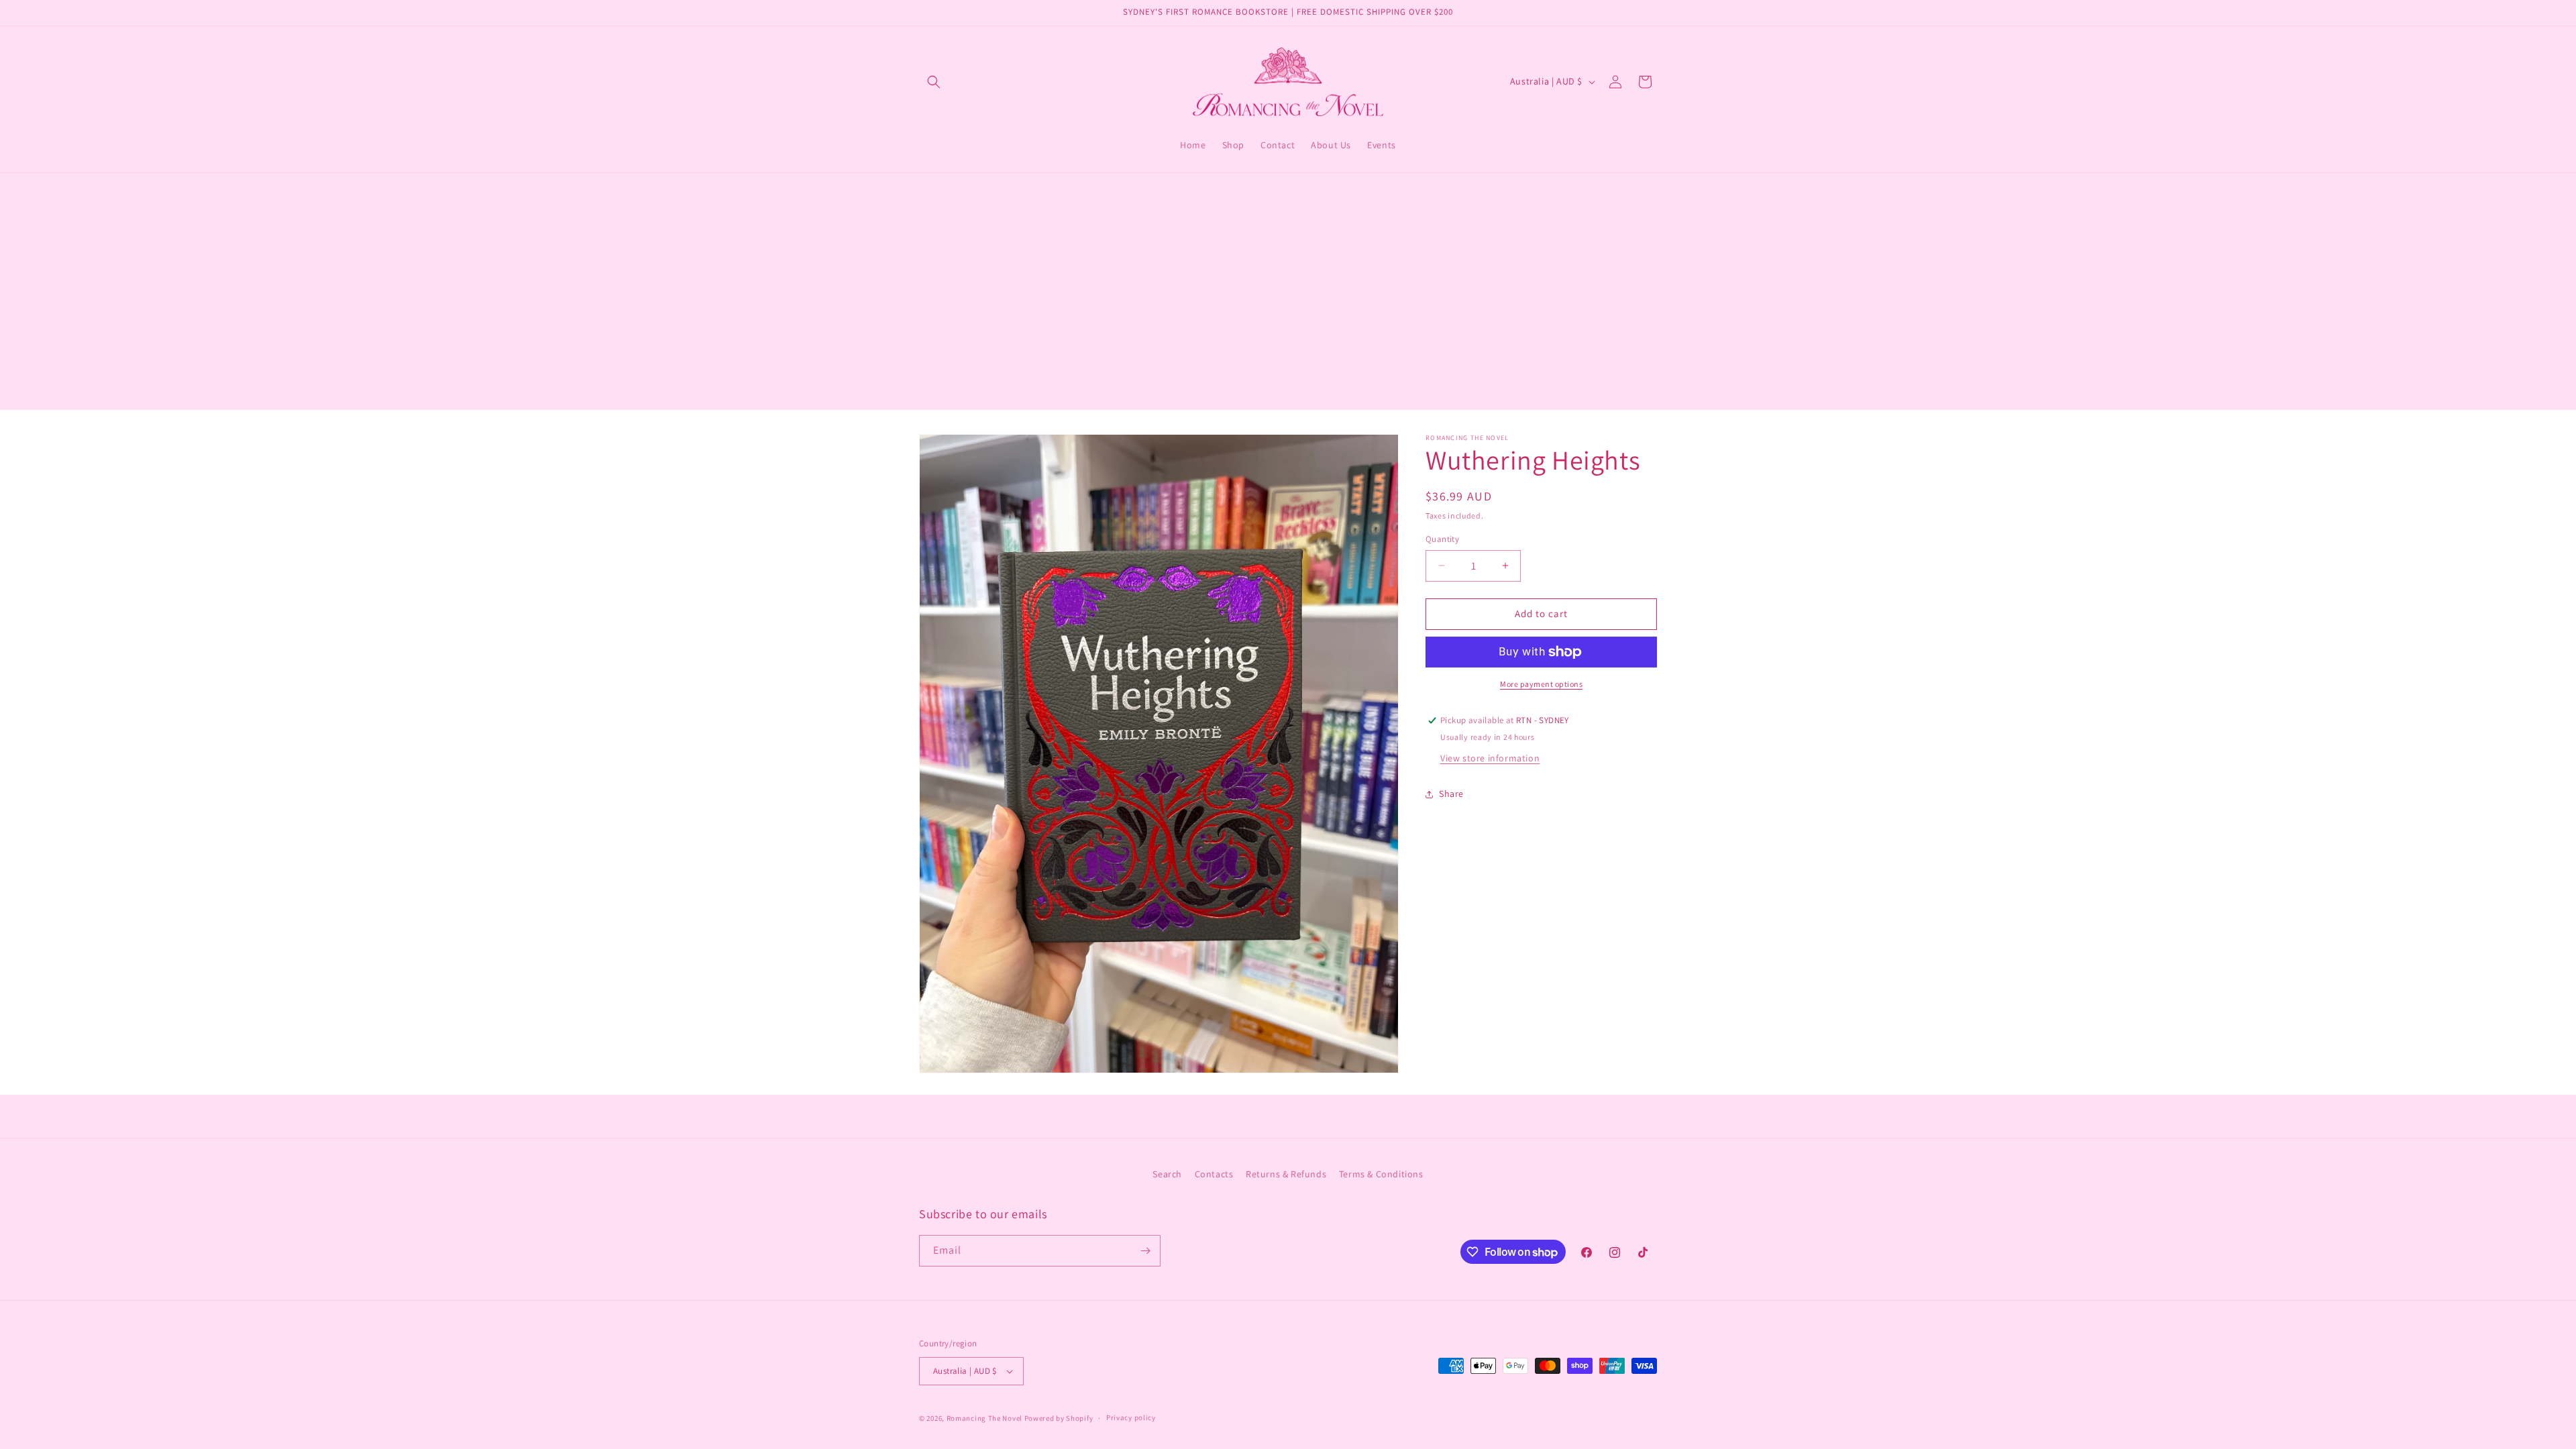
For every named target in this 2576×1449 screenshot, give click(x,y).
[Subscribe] (1145, 1251)
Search (1167, 1174)
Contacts (1214, 1174)
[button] (934, 82)
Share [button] (1451, 794)
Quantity (1442, 539)
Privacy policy (1131, 1417)
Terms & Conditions (1381, 1174)
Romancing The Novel (984, 1418)
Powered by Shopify (1059, 1418)
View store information (1490, 758)
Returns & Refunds (1286, 1174)
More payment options (1541, 684)
